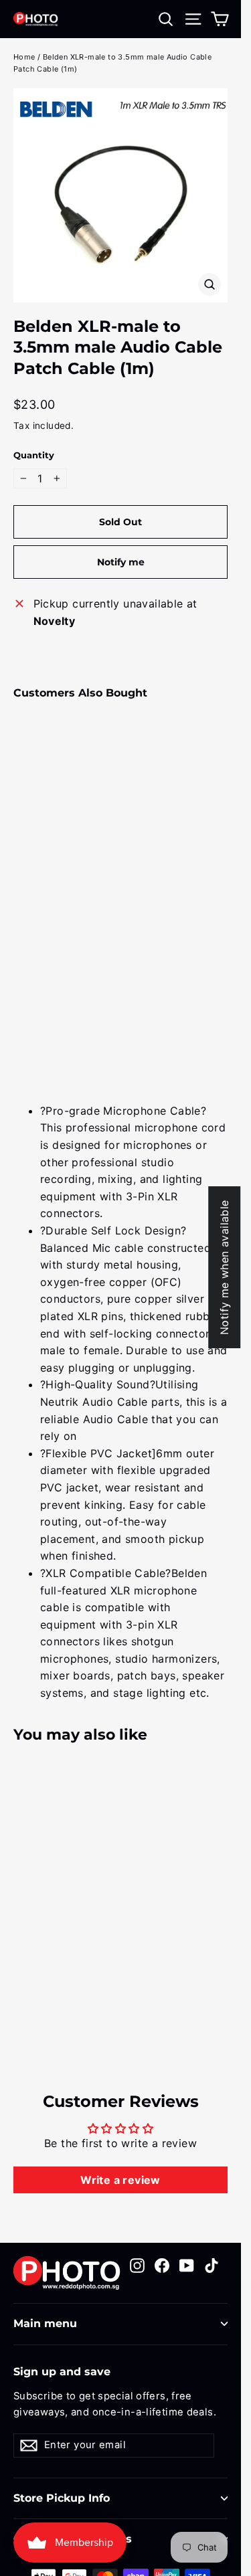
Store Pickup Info (62, 2498)
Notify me (121, 562)
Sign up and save (62, 2372)
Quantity (34, 455)
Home (24, 57)
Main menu (45, 2323)
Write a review (120, 2180)
